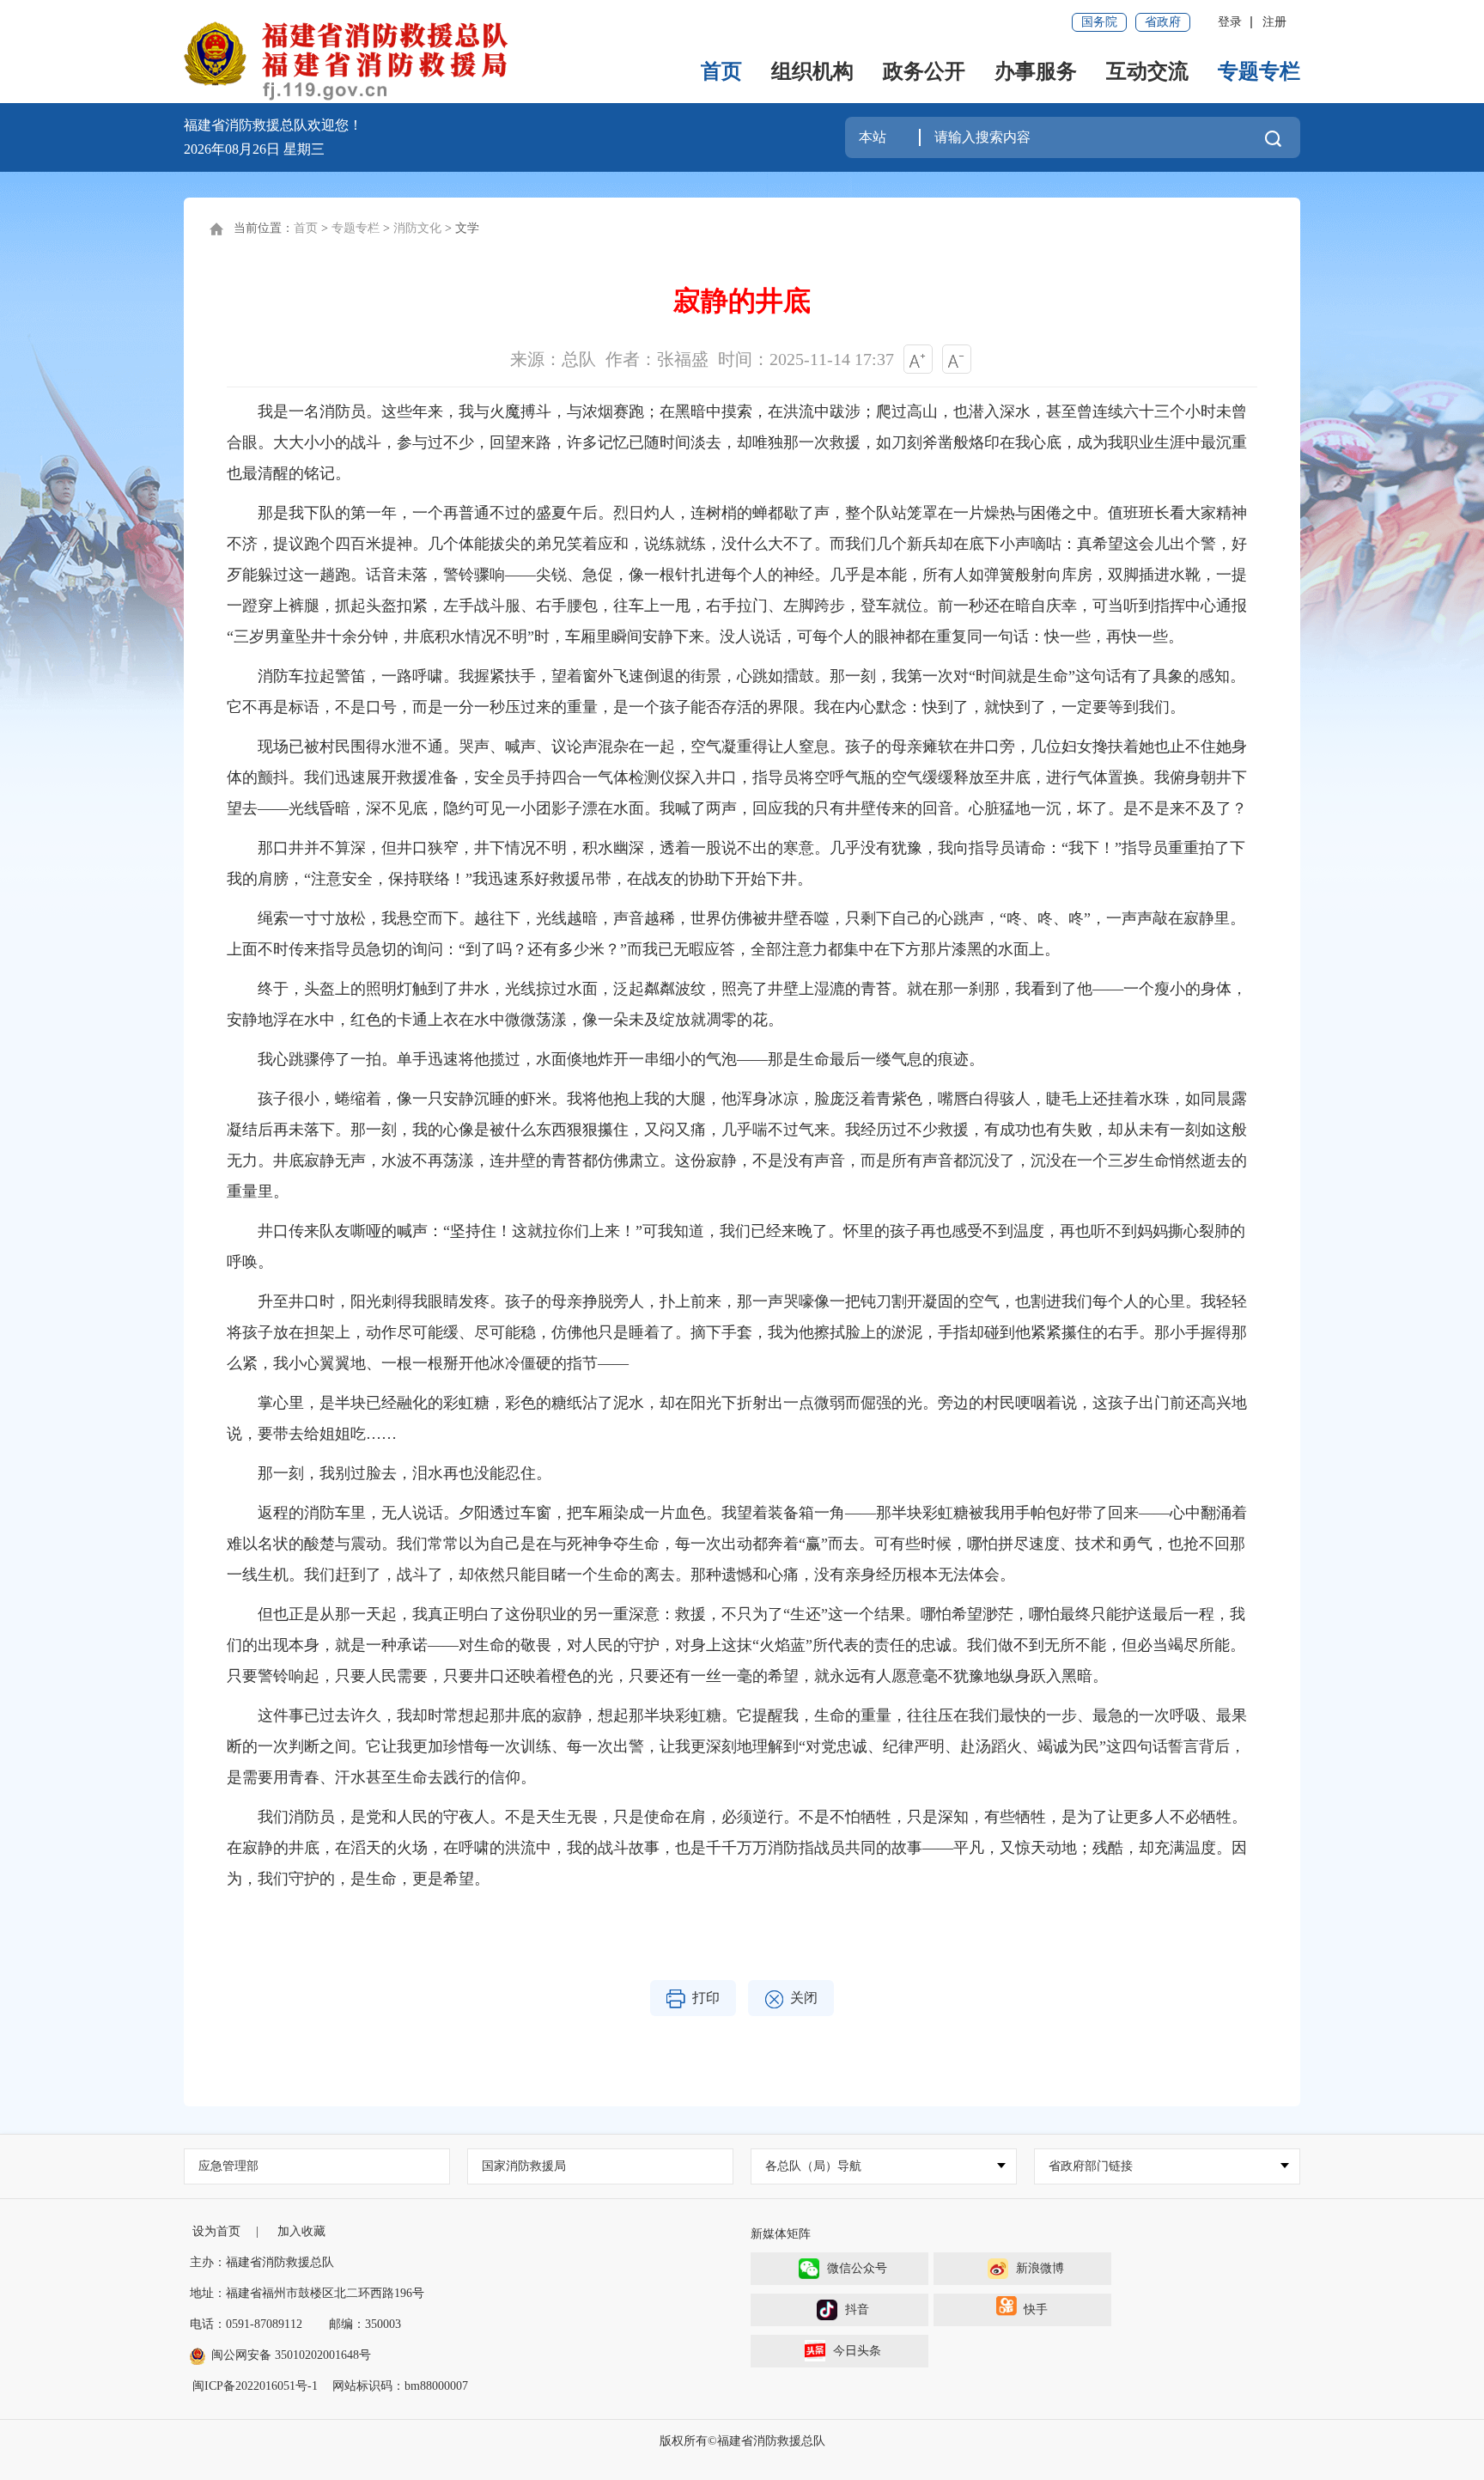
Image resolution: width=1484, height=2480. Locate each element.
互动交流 (1147, 71)
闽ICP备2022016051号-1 (255, 2386)
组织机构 (812, 71)
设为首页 (216, 2231)
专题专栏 (1259, 71)
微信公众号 (857, 2268)
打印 (706, 1998)
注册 (1274, 22)
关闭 (804, 1998)
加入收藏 (301, 2231)
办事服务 (1036, 71)
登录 (1230, 22)
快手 (1036, 2309)
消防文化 (417, 228)
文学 (467, 228)
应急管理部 (228, 2166)
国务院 (1099, 22)
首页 (721, 71)
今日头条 (857, 2351)
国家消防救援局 (524, 2166)
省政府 (1163, 22)
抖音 (857, 2309)
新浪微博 (1040, 2268)
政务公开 (924, 71)
